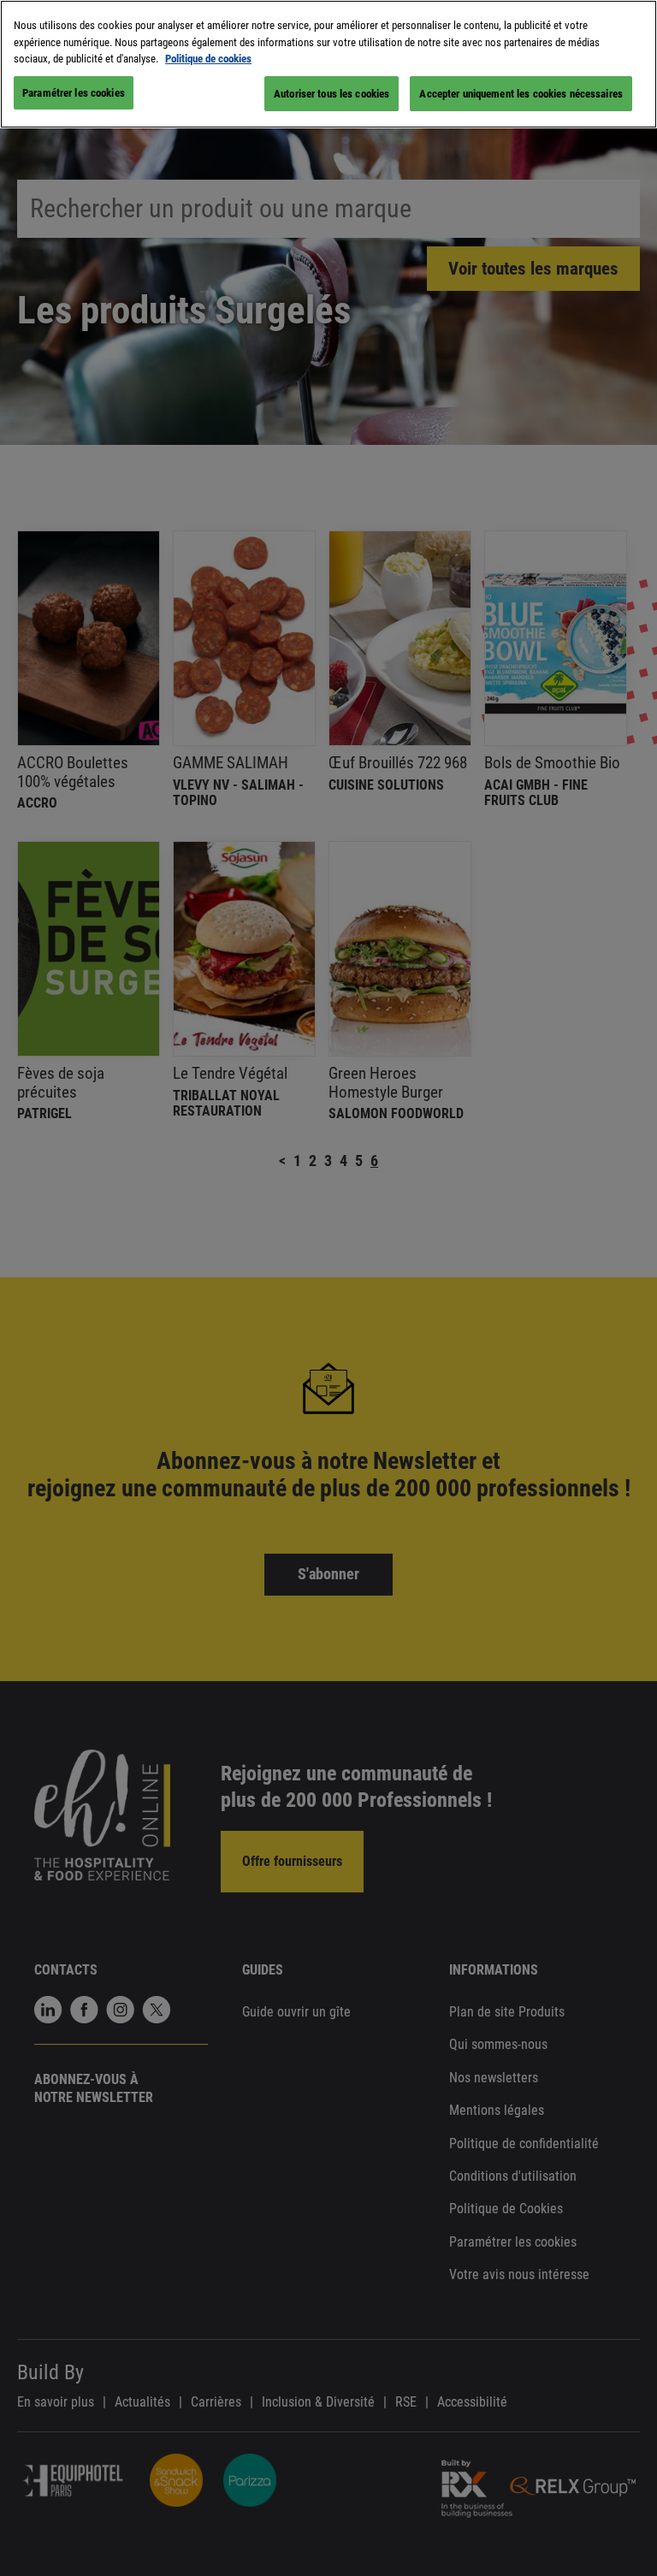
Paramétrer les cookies (74, 93)
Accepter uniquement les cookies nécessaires (521, 94)
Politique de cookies (208, 59)
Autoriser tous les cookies (331, 94)
